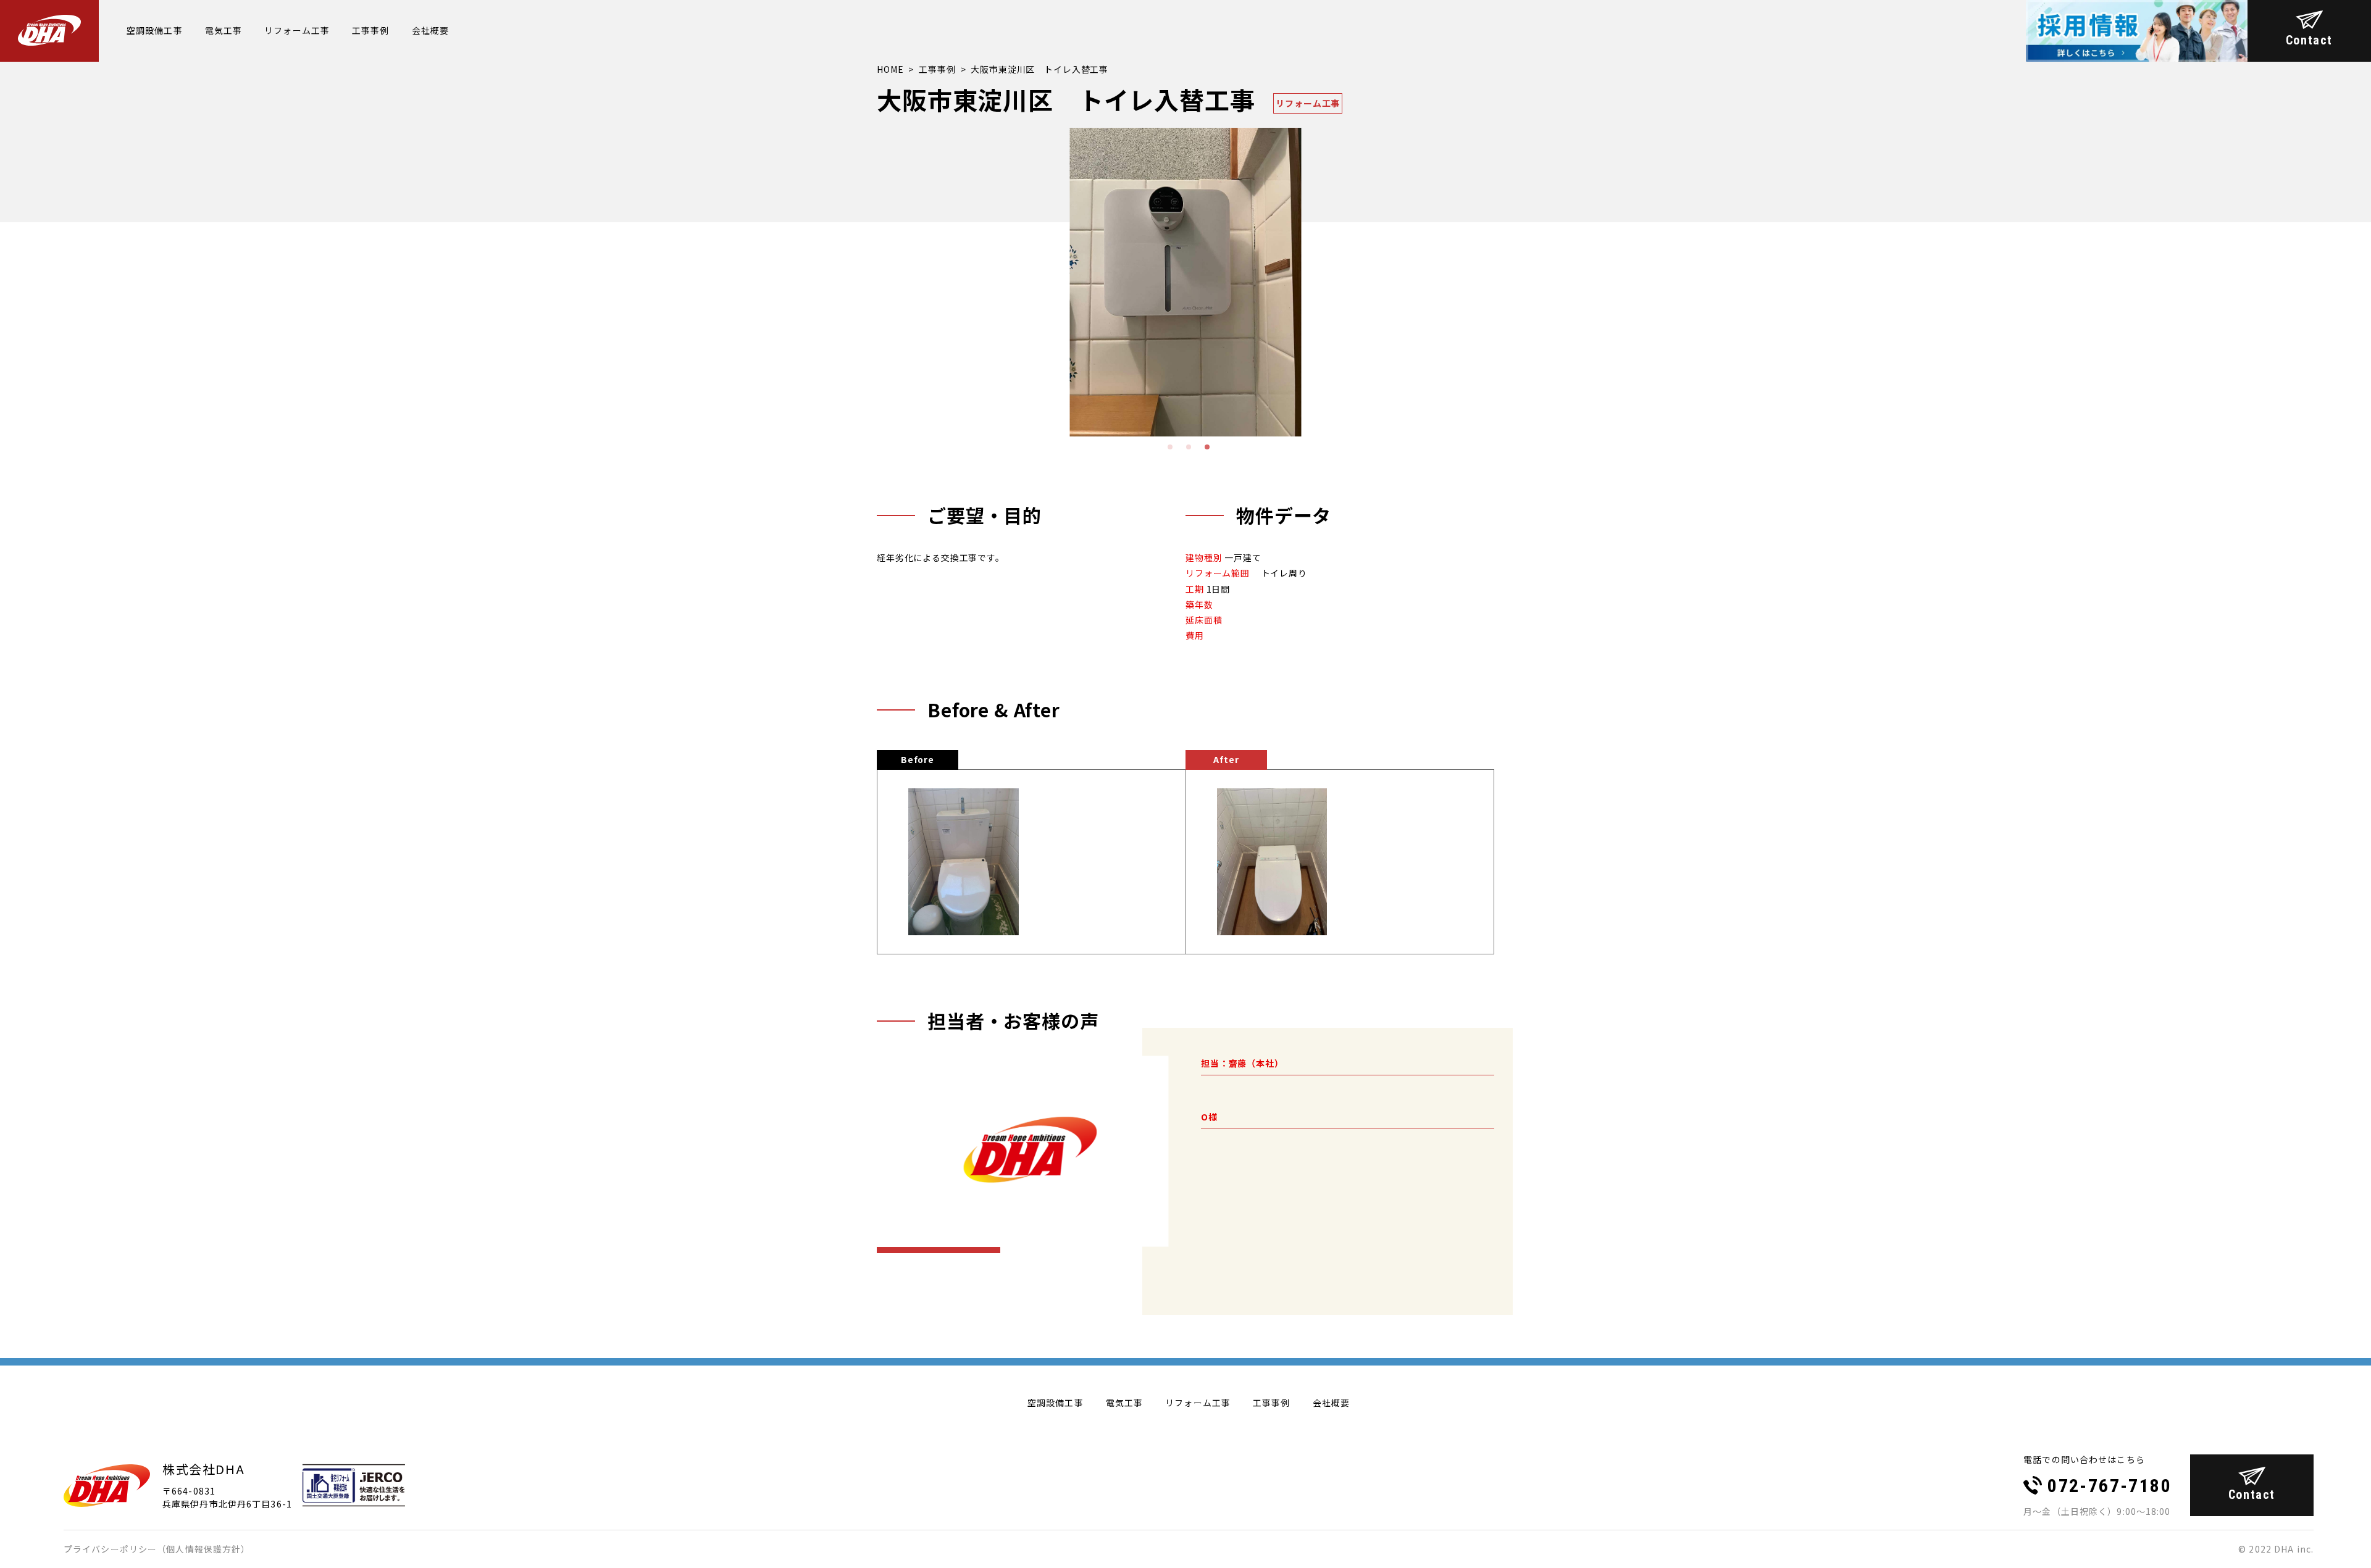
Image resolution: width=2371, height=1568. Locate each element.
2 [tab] (1188, 446)
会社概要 (430, 30)
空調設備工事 (155, 30)
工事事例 (370, 30)
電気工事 (224, 30)
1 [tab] (1169, 446)
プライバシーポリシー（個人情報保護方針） (157, 1549)
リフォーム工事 (297, 30)
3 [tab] (1206, 446)
